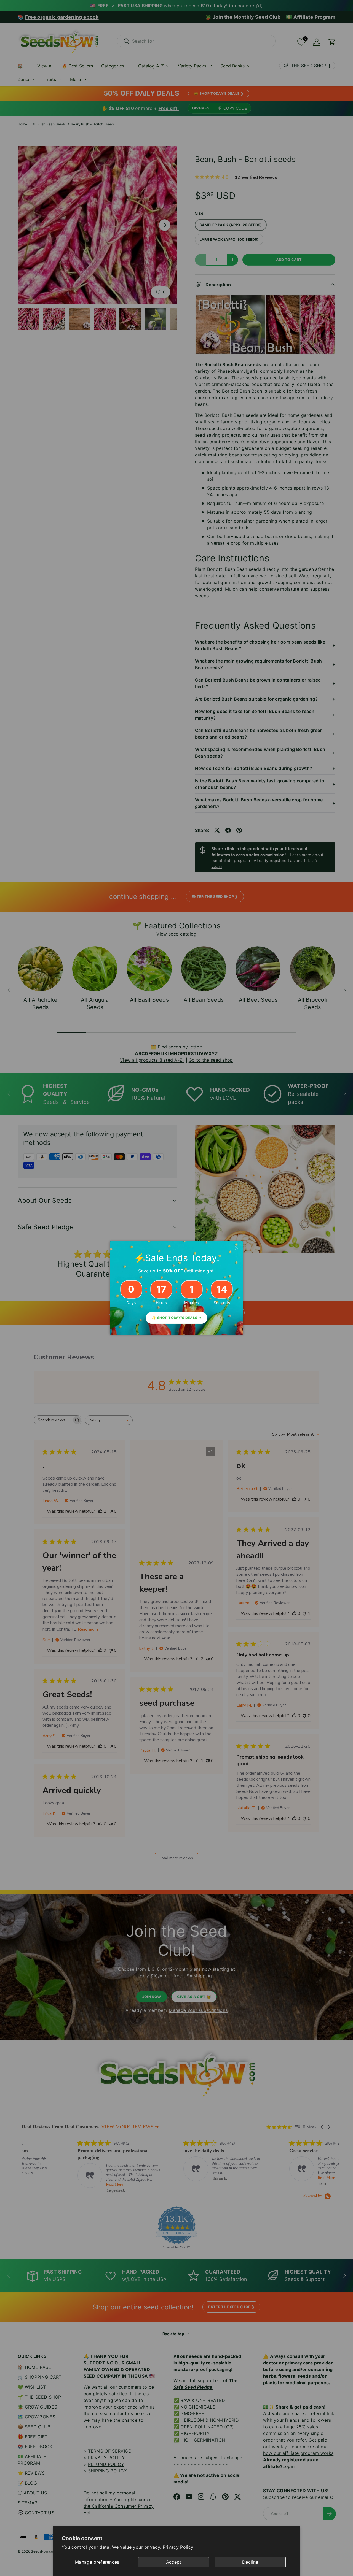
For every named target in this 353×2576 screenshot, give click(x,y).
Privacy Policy (178, 2547)
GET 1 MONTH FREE (221, 1333)
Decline (250, 2562)
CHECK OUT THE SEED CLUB (221, 1315)
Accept (174, 2562)
